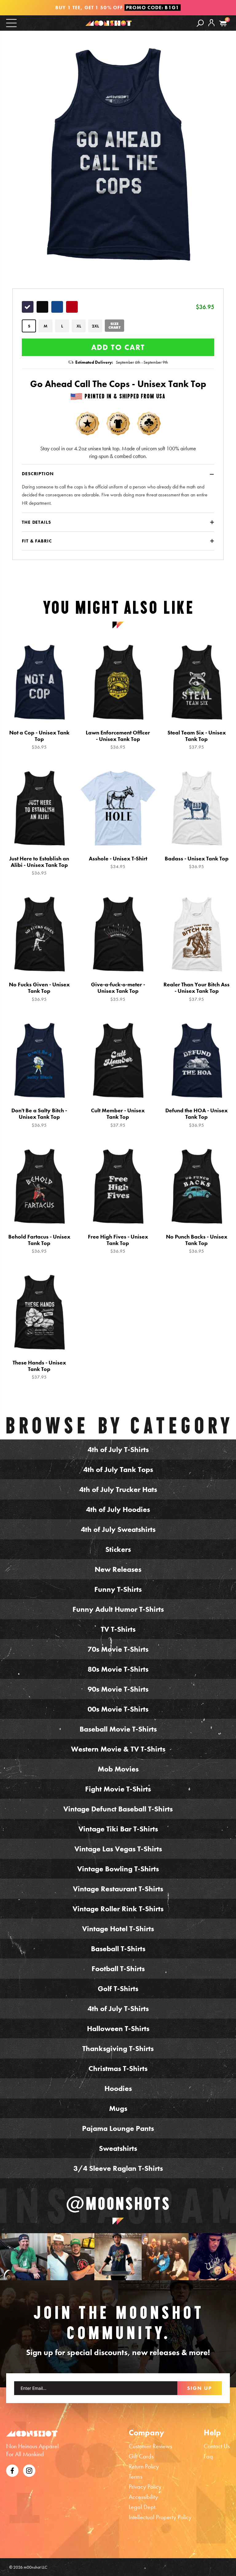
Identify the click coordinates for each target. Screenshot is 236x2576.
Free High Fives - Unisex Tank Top (118, 1244)
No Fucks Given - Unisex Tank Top (39, 992)
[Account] (211, 27)
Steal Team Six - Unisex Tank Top (197, 740)
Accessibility (143, 2497)
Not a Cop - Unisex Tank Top (39, 740)
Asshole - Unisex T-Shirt (118, 862)
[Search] (200, 23)
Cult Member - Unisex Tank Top (118, 1118)
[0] (223, 23)
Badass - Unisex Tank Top (197, 862)
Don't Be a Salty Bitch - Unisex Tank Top (39, 1118)
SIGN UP (200, 2388)
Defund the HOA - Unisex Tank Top (197, 1118)
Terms (136, 2476)
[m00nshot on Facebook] (12, 2470)
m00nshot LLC (35, 2567)
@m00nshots (118, 2203)
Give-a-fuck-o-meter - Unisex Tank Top (118, 992)
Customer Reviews (150, 2446)
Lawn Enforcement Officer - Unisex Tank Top (118, 740)
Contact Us (217, 2446)
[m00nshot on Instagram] (24, 2257)
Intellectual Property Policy (160, 2517)
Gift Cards (141, 2456)
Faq (208, 2456)
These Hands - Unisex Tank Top (39, 1370)
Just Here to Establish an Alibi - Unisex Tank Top (39, 866)
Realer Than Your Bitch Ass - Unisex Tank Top (197, 992)
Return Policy (144, 2466)
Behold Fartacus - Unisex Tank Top (39, 1244)
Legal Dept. (143, 2507)
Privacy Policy (145, 2487)
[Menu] (11, 23)
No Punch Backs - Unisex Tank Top (197, 1244)
